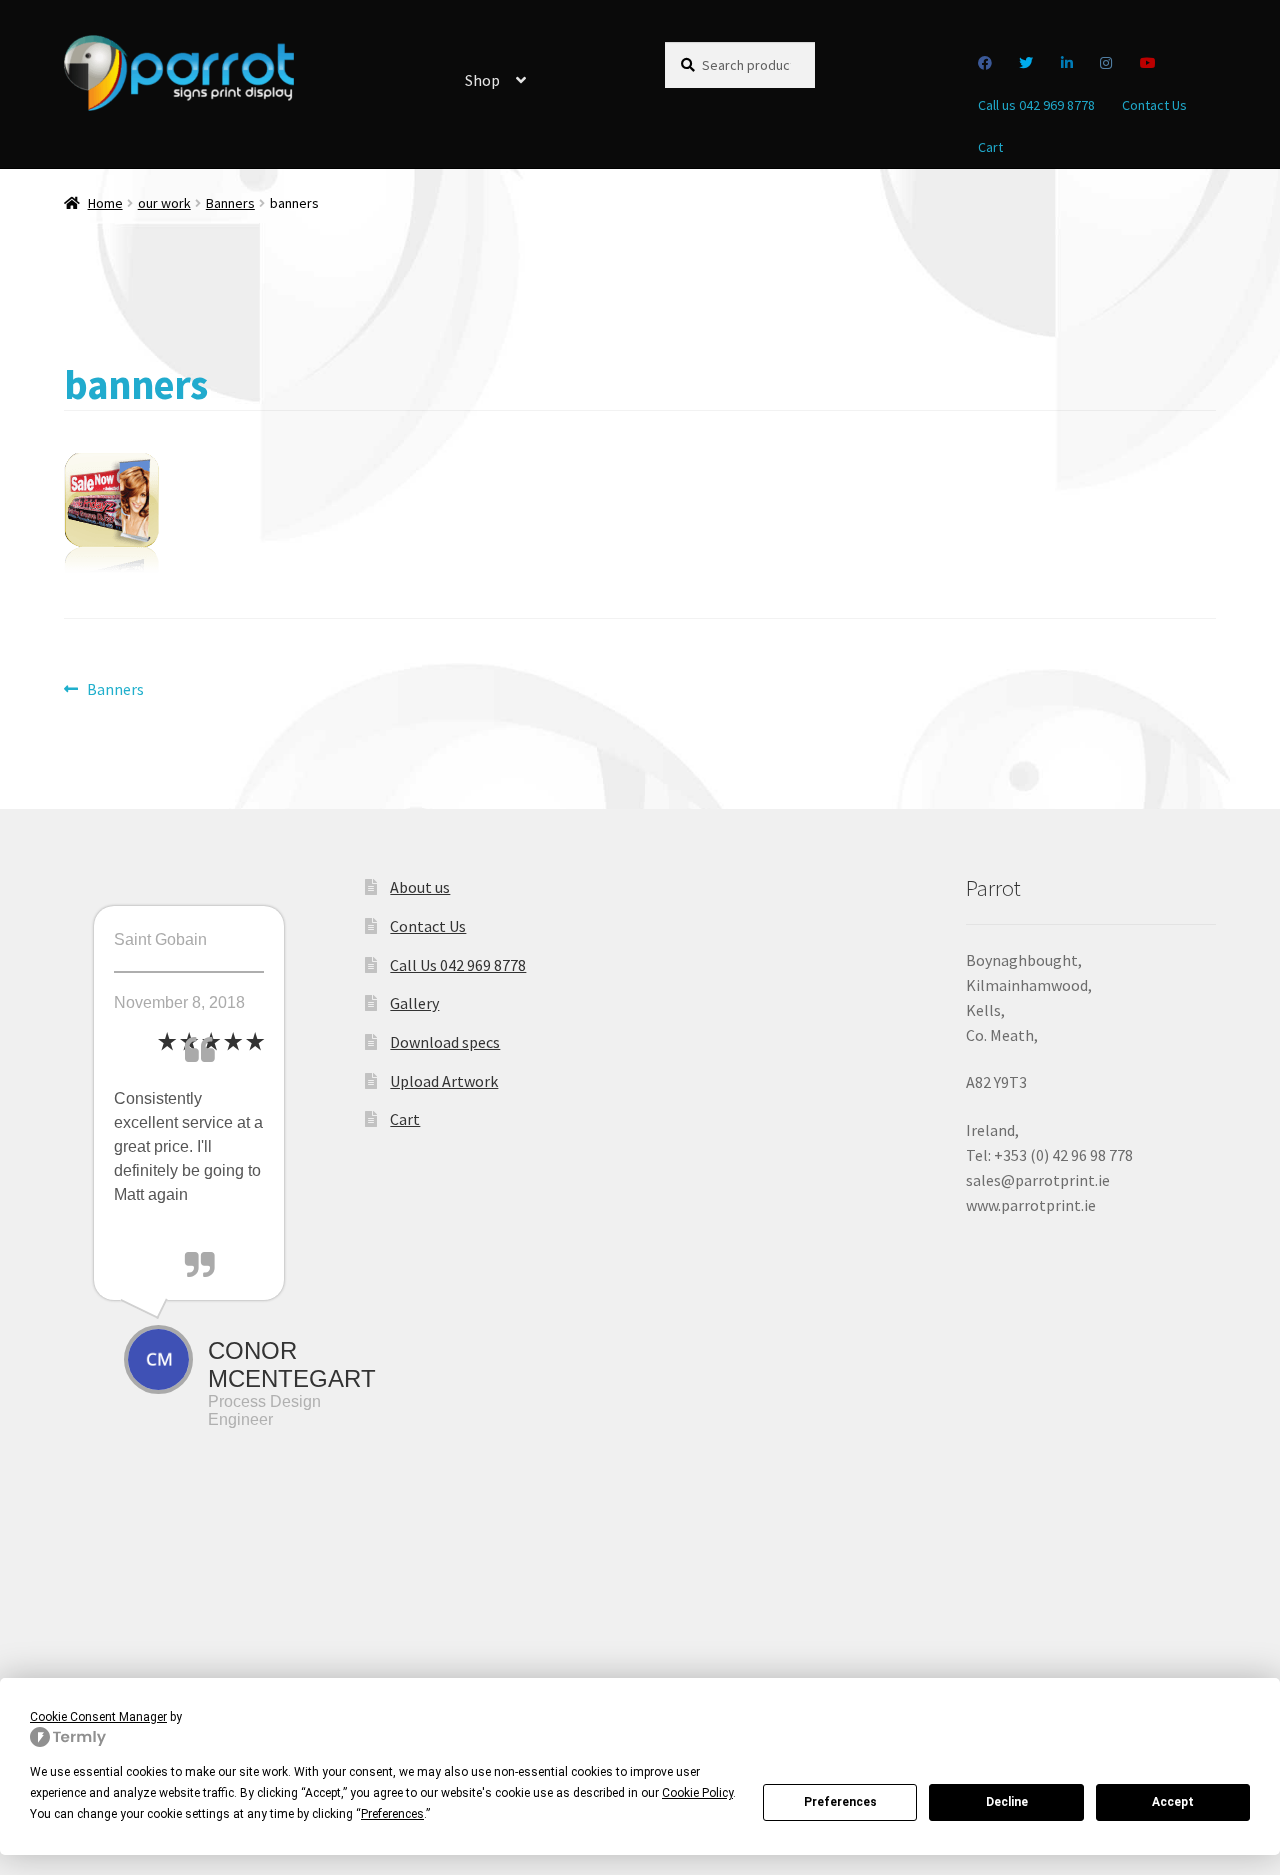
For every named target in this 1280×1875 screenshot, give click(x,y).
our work (164, 203)
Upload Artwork (444, 1081)
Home (105, 203)
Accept (1173, 1802)
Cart (990, 147)
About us (420, 887)
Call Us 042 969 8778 (458, 965)
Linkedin (1067, 63)
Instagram (1106, 63)
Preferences (840, 1802)
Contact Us (1154, 105)
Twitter (1026, 63)
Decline (1007, 1802)
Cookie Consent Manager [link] (98, 1717)
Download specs (445, 1042)
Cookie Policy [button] (697, 1793)
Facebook (985, 63)
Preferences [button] (392, 1814)
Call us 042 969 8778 (1036, 105)
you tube (1148, 63)
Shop (482, 80)
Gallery (414, 1003)
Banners (230, 203)
